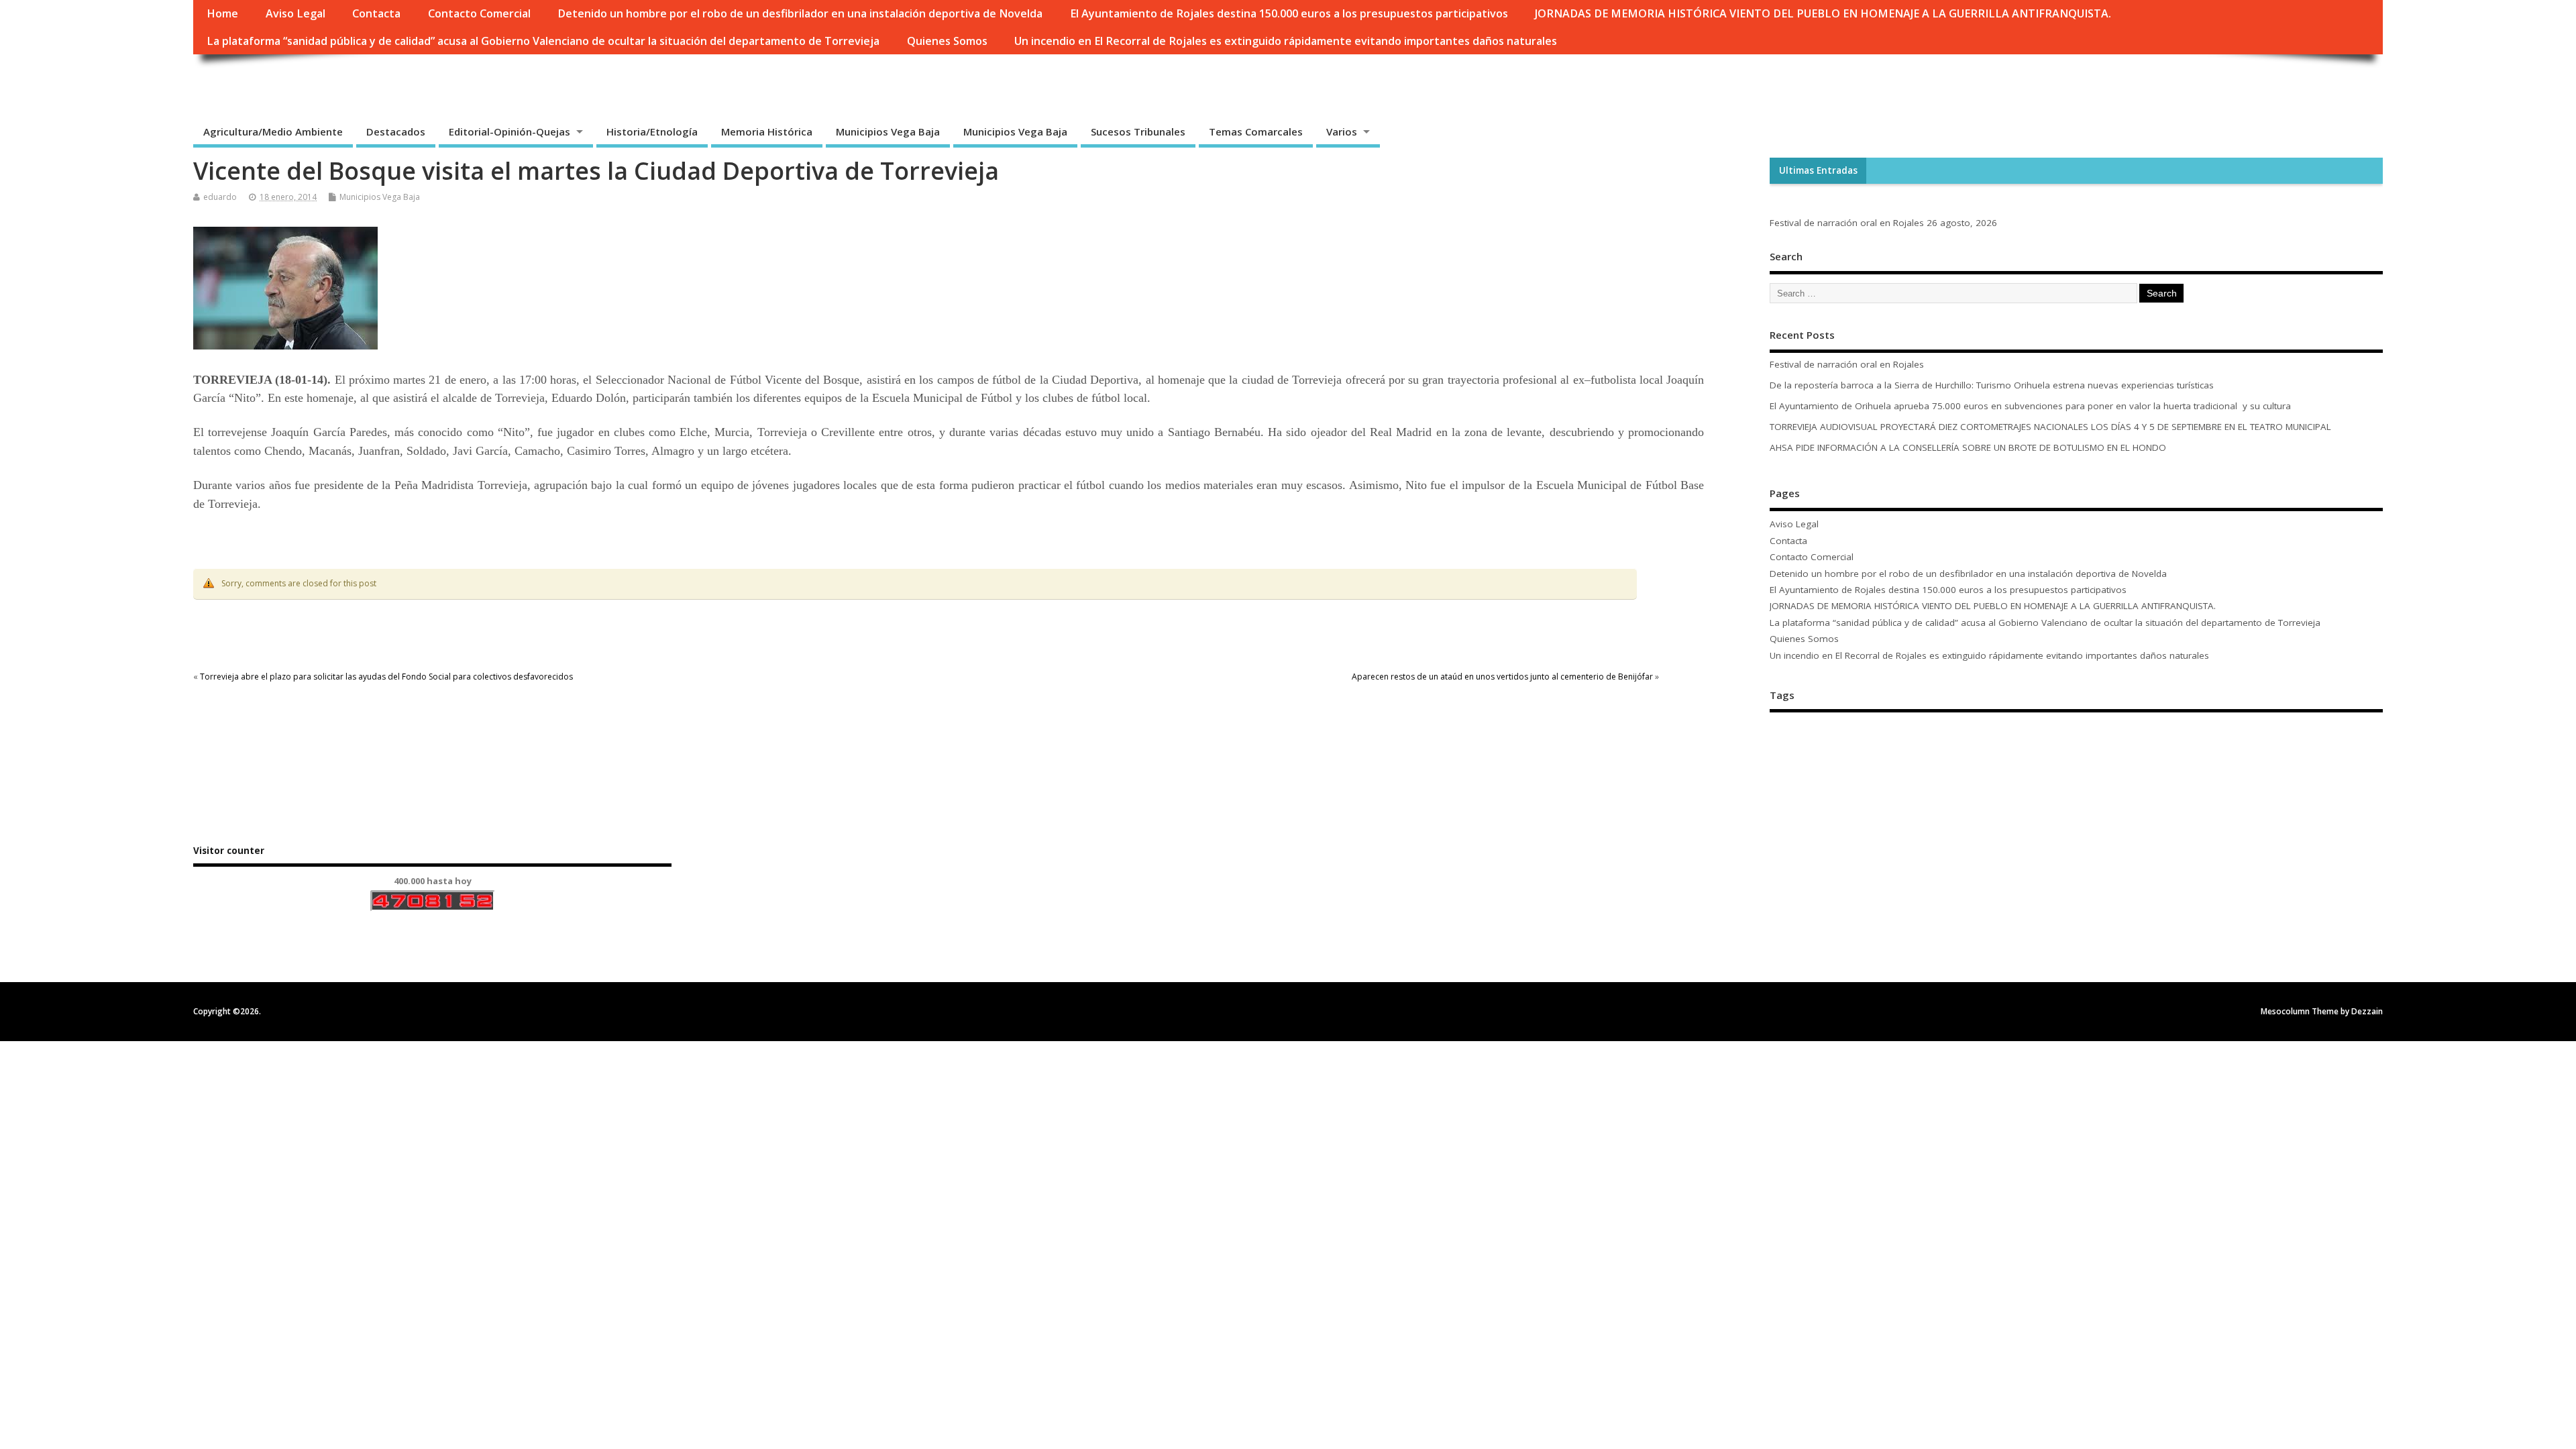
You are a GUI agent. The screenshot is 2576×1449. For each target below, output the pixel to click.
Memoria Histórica (767, 131)
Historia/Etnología (652, 131)
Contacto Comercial (479, 13)
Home (222, 13)
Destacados (396, 131)
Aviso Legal (296, 13)
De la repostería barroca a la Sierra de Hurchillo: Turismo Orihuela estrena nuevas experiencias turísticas (1992, 385)
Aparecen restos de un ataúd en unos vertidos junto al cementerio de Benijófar (1502, 677)
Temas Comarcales (1256, 131)
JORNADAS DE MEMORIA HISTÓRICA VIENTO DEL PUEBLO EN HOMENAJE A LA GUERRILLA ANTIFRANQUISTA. (1823, 13)
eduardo (220, 197)
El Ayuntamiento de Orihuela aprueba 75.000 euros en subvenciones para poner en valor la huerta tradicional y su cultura (2032, 406)
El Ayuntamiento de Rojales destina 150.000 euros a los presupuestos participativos (1289, 13)
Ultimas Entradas (1818, 170)
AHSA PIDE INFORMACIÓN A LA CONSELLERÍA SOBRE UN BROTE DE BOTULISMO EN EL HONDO (1968, 447)
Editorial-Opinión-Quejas (509, 131)
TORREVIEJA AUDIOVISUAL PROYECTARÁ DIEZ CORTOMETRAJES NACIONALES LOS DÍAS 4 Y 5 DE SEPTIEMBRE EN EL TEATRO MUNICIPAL (2050, 427)
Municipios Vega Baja (888, 131)
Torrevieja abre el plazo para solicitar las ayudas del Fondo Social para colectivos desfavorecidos (386, 677)
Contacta (376, 13)
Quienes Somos (947, 41)
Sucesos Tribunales (1138, 131)
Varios (1342, 131)
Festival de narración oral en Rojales (1847, 223)
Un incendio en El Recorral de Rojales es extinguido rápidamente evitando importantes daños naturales (1286, 41)
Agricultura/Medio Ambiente (273, 131)
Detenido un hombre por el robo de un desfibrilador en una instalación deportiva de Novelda (800, 13)
